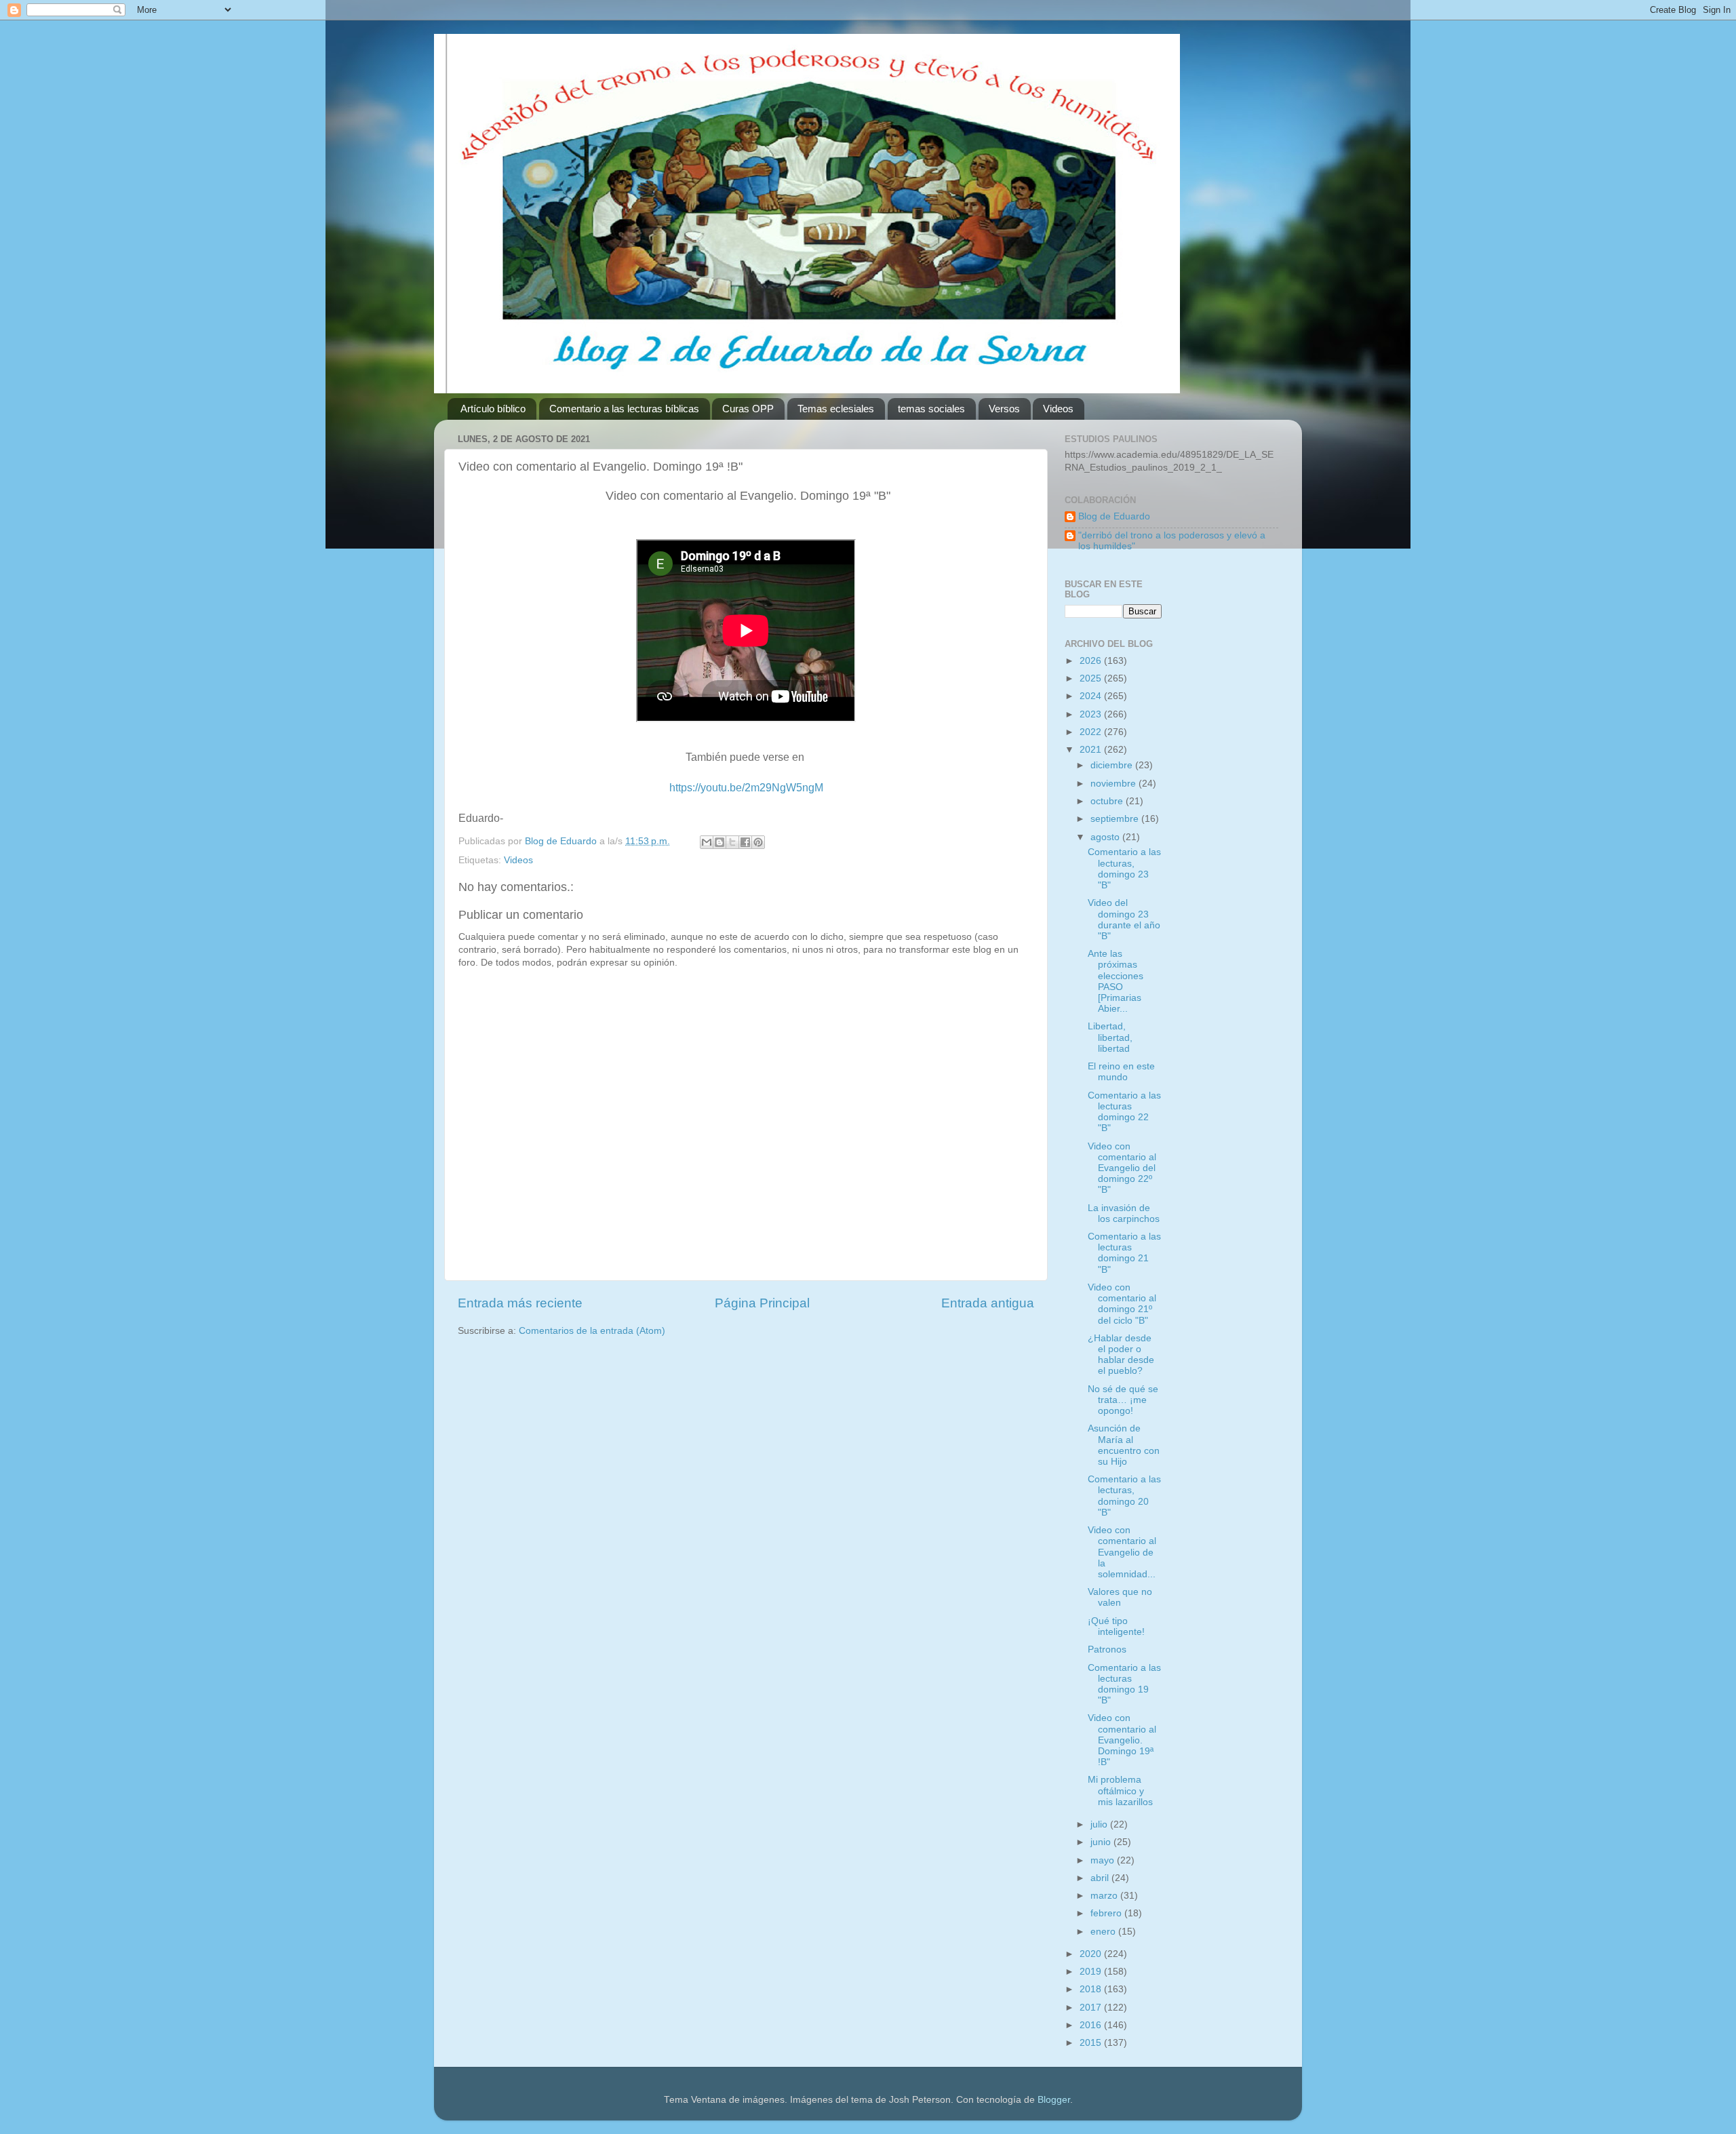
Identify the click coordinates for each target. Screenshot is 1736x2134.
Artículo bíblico (493, 409)
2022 (1092, 732)
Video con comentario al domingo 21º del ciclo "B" (1122, 1304)
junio (1102, 1842)
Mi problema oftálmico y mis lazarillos (1120, 1791)
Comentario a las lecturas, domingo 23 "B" (1124, 869)
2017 (1092, 2008)
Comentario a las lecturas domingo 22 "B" (1124, 1112)
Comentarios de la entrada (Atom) (592, 1331)
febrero (1107, 1913)
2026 (1092, 661)
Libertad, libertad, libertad (1110, 1037)
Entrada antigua (988, 1303)
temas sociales (931, 409)
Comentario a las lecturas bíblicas (624, 409)
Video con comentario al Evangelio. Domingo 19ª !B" (1122, 1740)
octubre (1108, 801)
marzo (1105, 1896)
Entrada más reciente (520, 1303)
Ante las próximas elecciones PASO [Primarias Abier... (1116, 981)
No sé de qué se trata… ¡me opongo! (1123, 1400)
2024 (1092, 696)
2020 (1092, 1954)
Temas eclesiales (836, 409)
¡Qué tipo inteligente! (1116, 1626)
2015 (1092, 2043)
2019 (1092, 1972)
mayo (1104, 1860)
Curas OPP (748, 409)
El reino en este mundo (1121, 1072)
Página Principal (762, 1303)
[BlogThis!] (719, 842)
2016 (1092, 2025)
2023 (1092, 714)
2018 (1092, 1989)
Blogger (1054, 2100)
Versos (1004, 409)
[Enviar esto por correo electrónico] (707, 842)
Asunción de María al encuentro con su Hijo (1124, 1445)
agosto (1106, 837)
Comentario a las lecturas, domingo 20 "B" (1124, 1496)
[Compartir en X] (732, 842)
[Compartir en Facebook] (745, 842)
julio (1100, 1824)
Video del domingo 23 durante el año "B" (1124, 920)
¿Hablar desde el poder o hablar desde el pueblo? (1121, 1355)
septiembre (1116, 819)
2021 (1092, 750)
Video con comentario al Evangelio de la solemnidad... (1122, 1552)
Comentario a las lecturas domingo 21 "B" (1124, 1253)
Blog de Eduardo (1114, 516)
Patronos (1107, 1649)
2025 (1092, 678)
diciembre (1113, 765)
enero (1104, 1932)
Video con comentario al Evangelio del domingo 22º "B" (1122, 1168)
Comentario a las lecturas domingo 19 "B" (1124, 1684)
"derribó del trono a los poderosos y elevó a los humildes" (1172, 541)
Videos (1058, 409)
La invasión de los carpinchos (1124, 1213)
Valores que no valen (1120, 1597)
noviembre (1114, 784)
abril (1101, 1878)
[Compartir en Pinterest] (758, 842)
